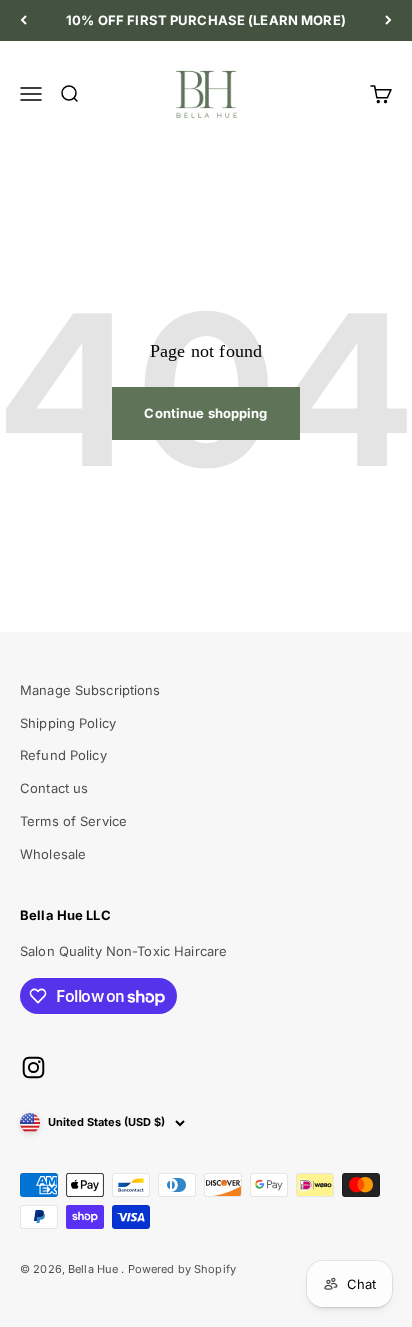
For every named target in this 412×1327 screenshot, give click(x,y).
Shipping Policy (68, 723)
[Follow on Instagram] (33, 1067)
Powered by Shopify (182, 1269)
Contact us (54, 788)
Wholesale (53, 854)
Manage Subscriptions (90, 690)
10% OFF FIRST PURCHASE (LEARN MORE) (206, 20)
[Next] (388, 20)
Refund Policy (63, 755)
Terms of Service (73, 821)
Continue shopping (205, 413)
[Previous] (23, 20)
